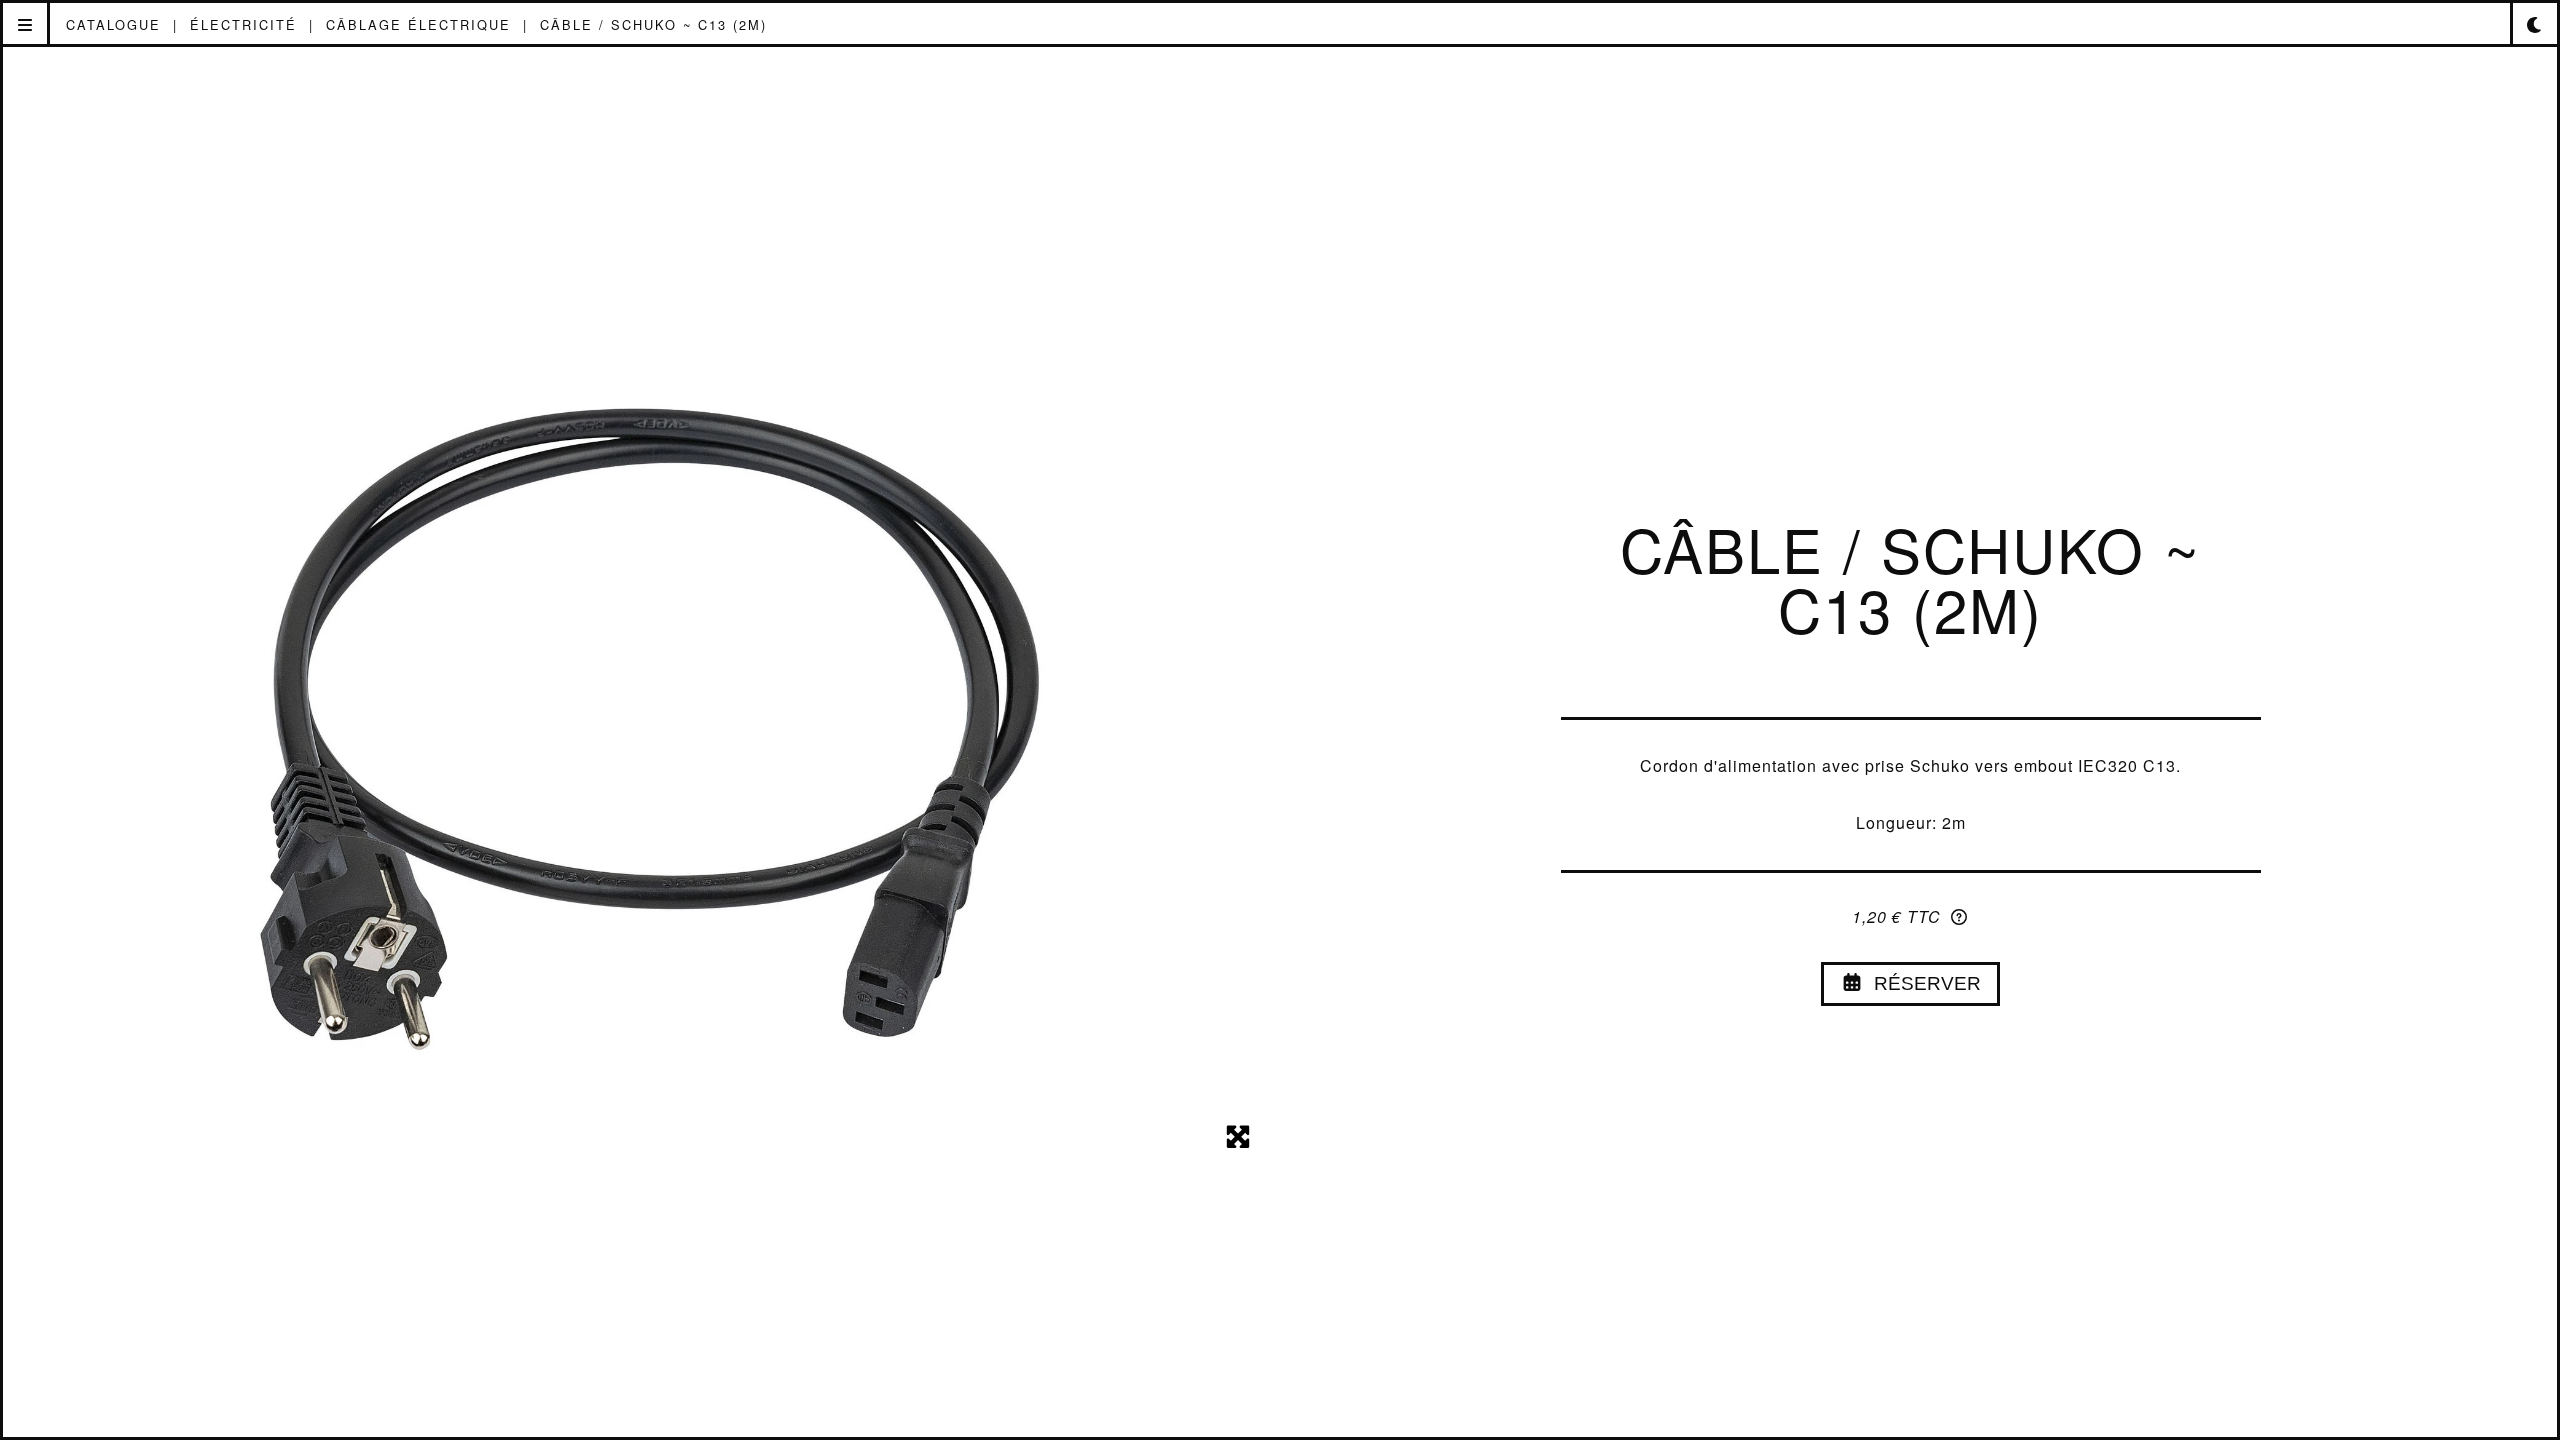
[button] (26, 25)
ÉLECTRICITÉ (243, 24)
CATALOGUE (113, 24)
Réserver (1922, 983)
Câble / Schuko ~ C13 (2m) (653, 24)
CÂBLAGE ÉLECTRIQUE (418, 24)
